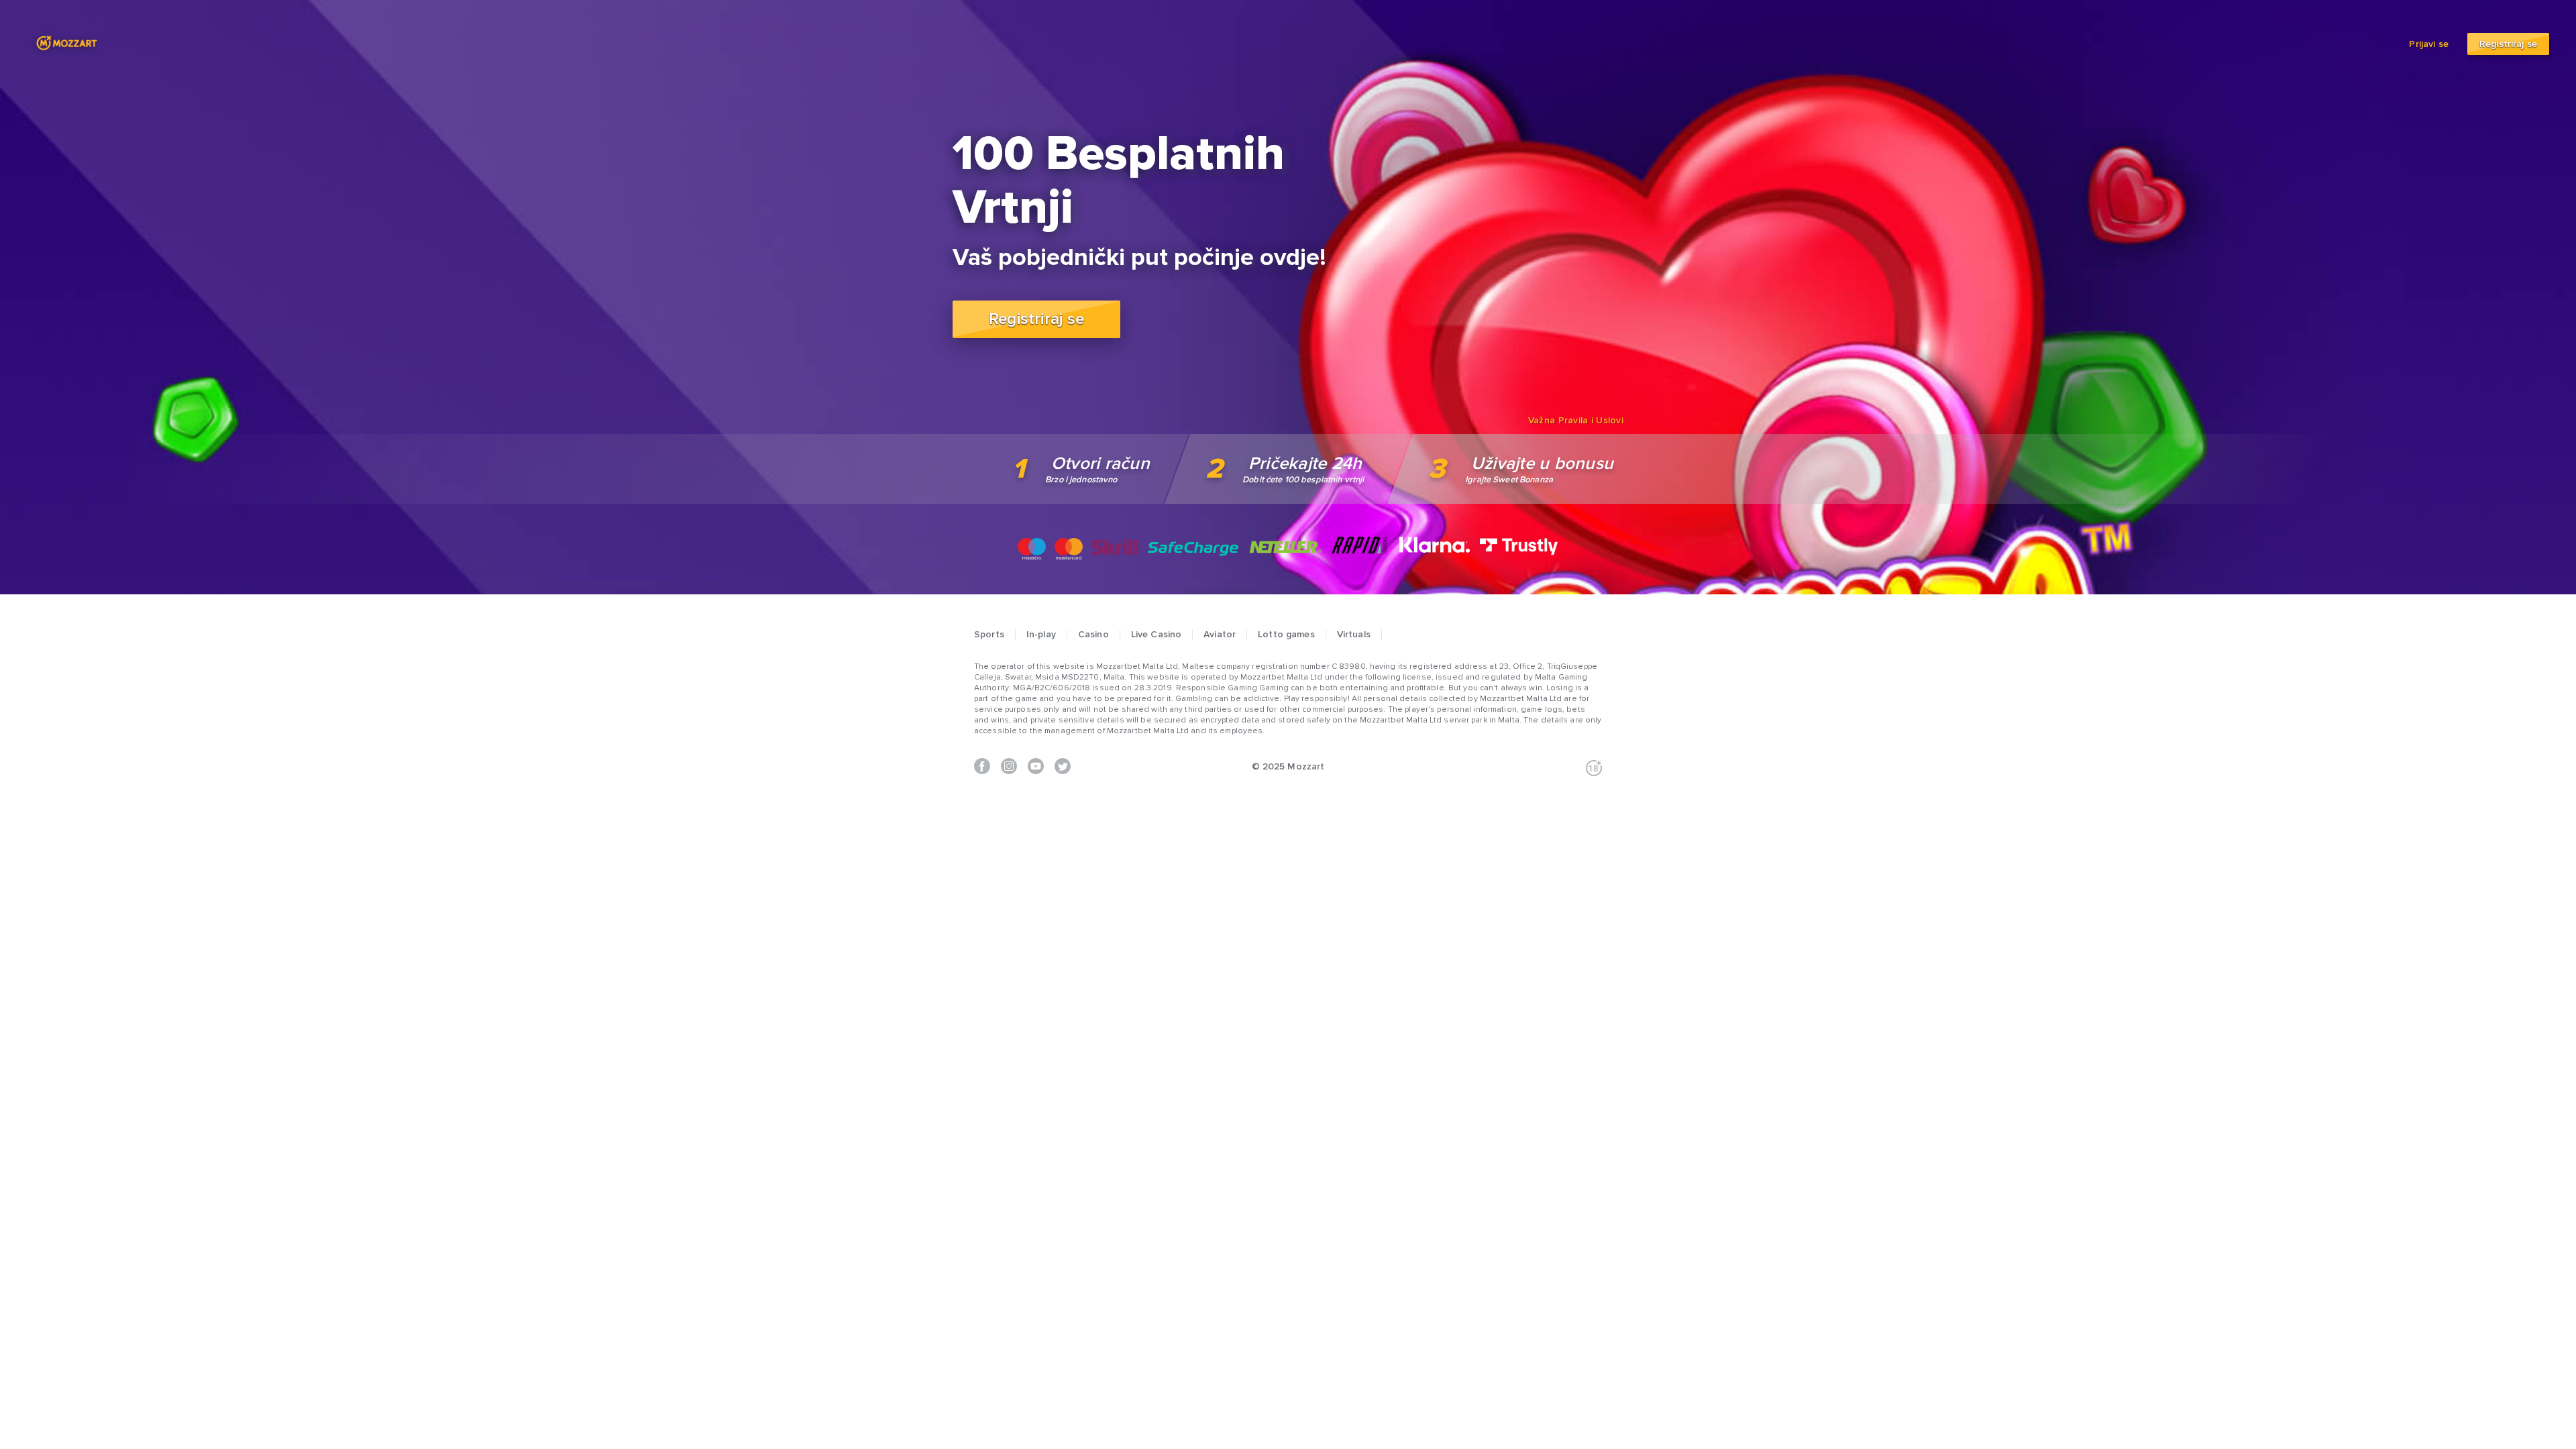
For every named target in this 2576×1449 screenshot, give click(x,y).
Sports (989, 635)
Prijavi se (2430, 44)
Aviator (1220, 635)
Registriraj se (2508, 44)
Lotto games (1286, 635)
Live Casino (1157, 635)
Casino (1093, 635)
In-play (1041, 635)
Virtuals (1354, 635)
